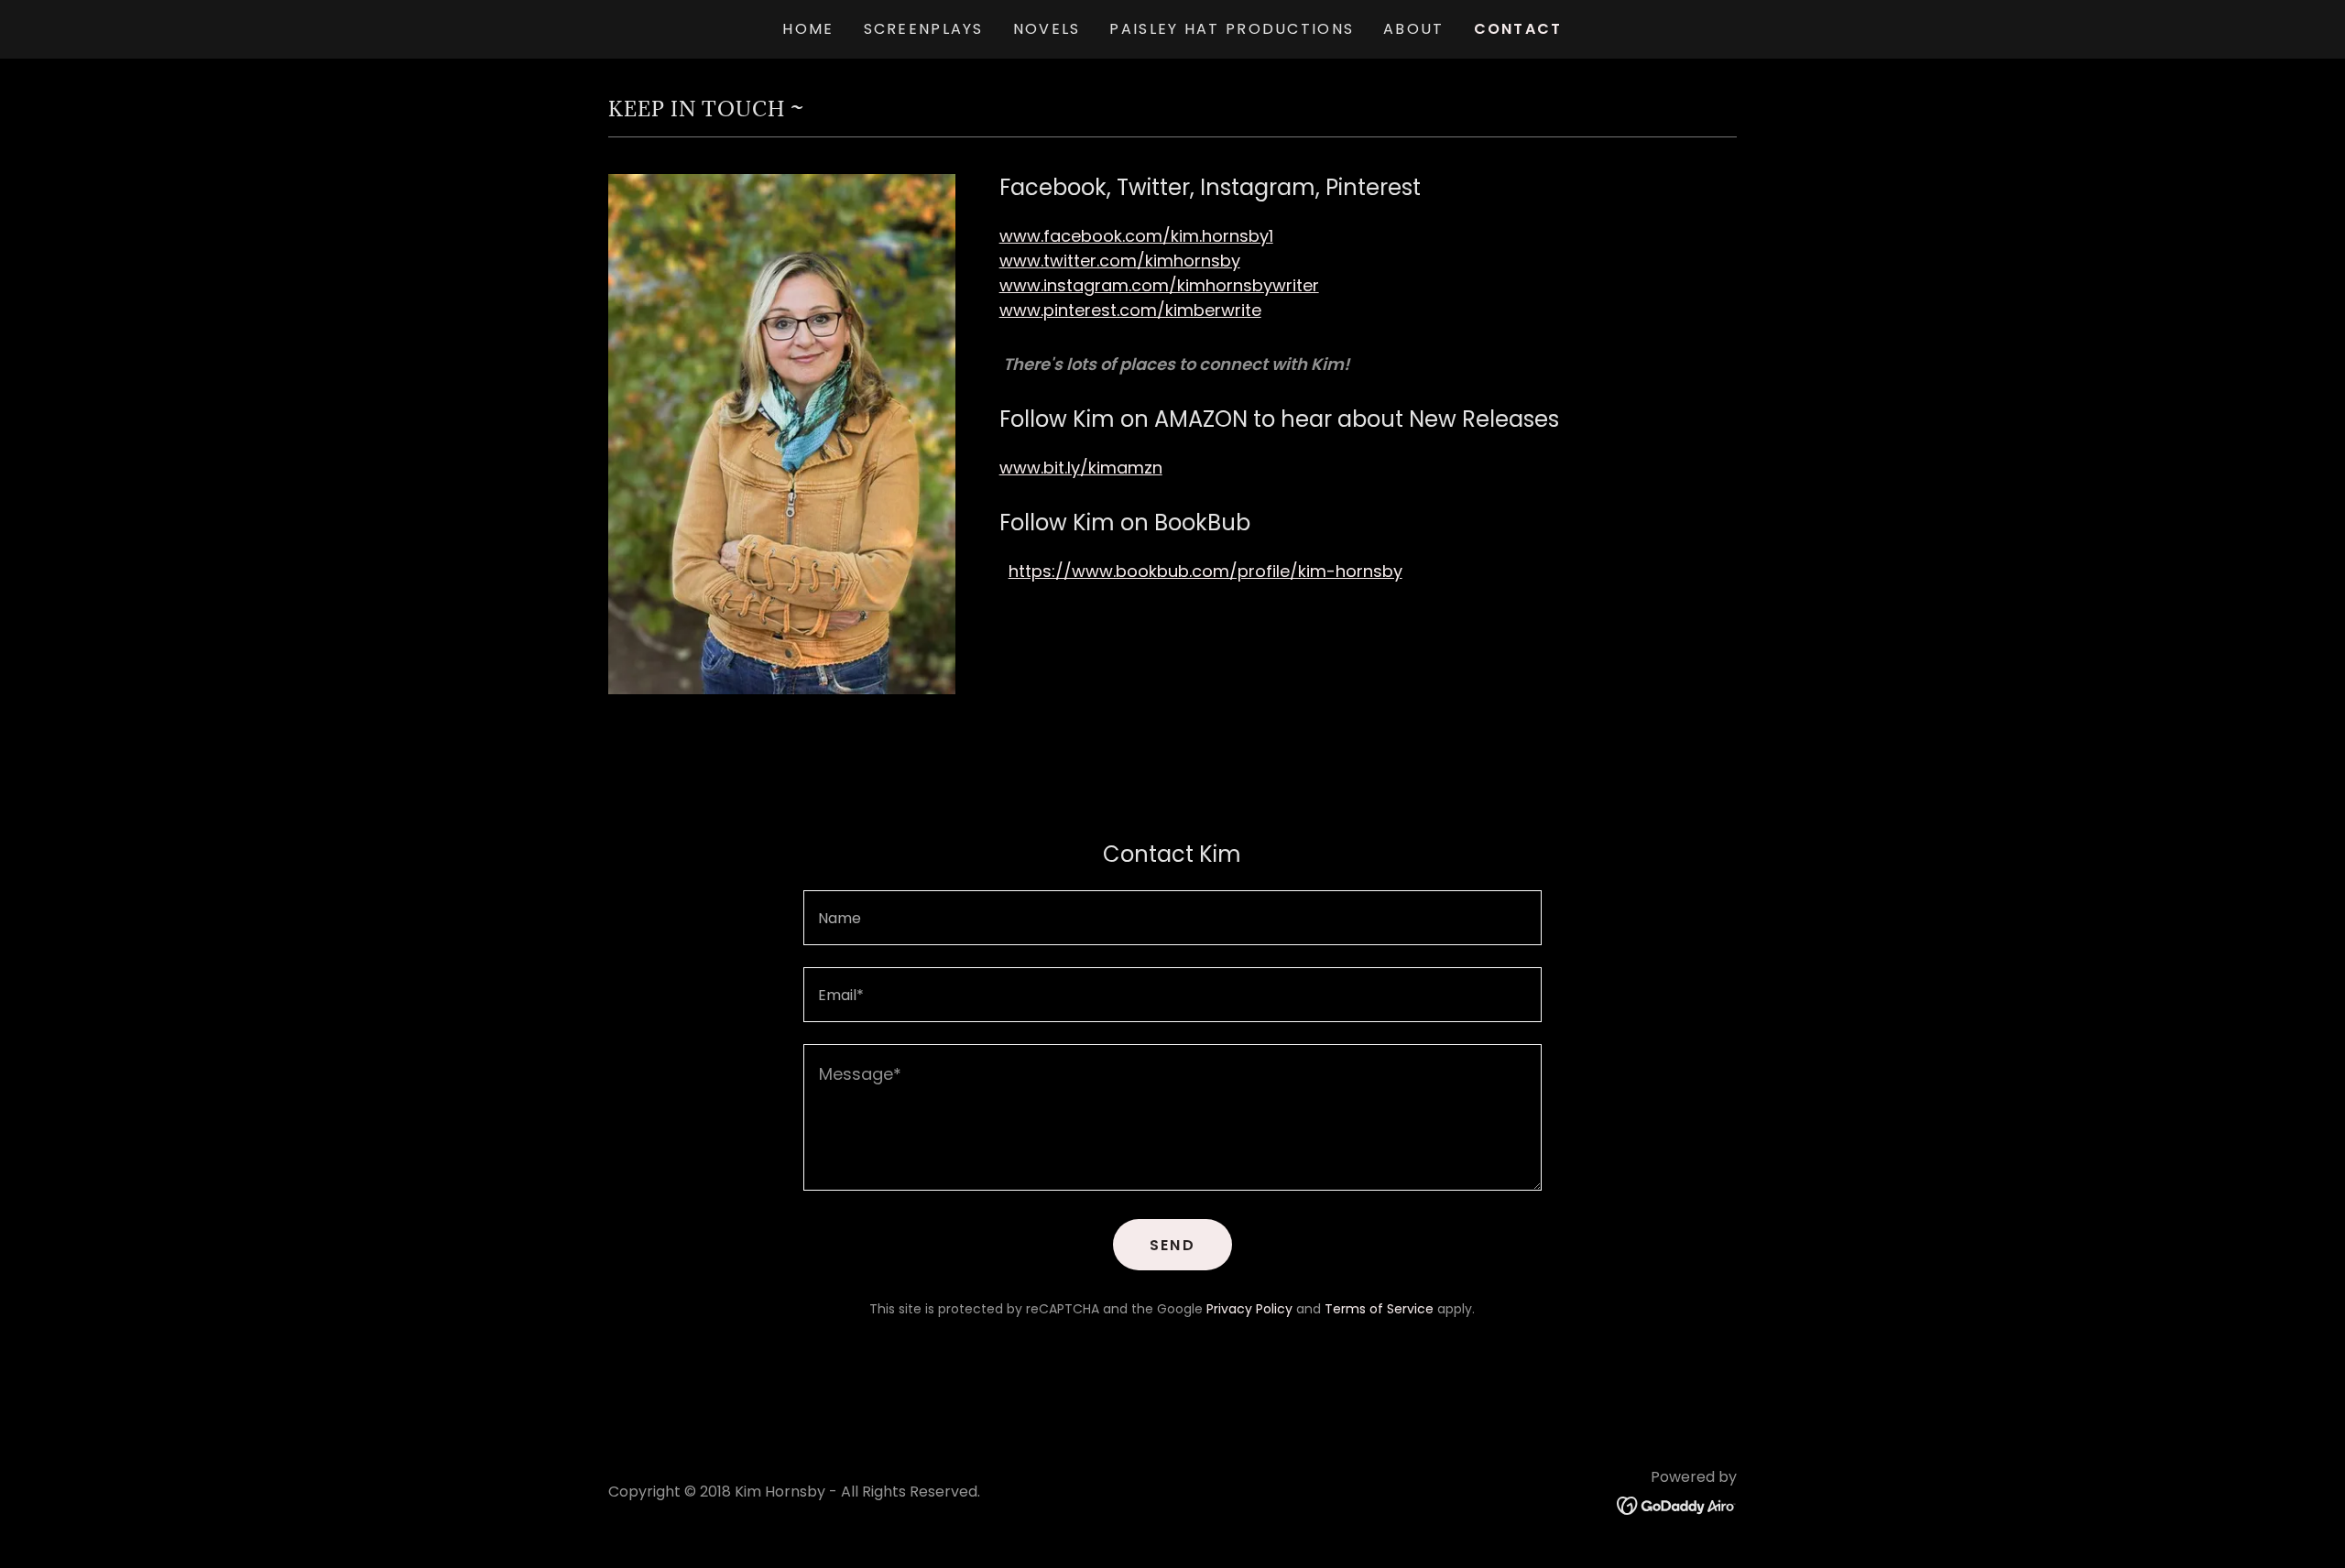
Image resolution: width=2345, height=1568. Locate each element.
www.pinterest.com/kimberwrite (1130, 310)
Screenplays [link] (924, 29)
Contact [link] (1518, 29)
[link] (1677, 1504)
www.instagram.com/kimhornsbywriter (1159, 285)
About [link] (1413, 29)
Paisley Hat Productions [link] (1232, 29)
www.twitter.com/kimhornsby (1120, 261)
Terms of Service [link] (1379, 1309)
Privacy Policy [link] (1249, 1309)
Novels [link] (1047, 29)
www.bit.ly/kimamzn (1081, 468)
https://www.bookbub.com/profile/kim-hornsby (1205, 571)
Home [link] (808, 29)
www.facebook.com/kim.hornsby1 (1136, 236)
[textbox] (1172, 918)
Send (1172, 1245)
